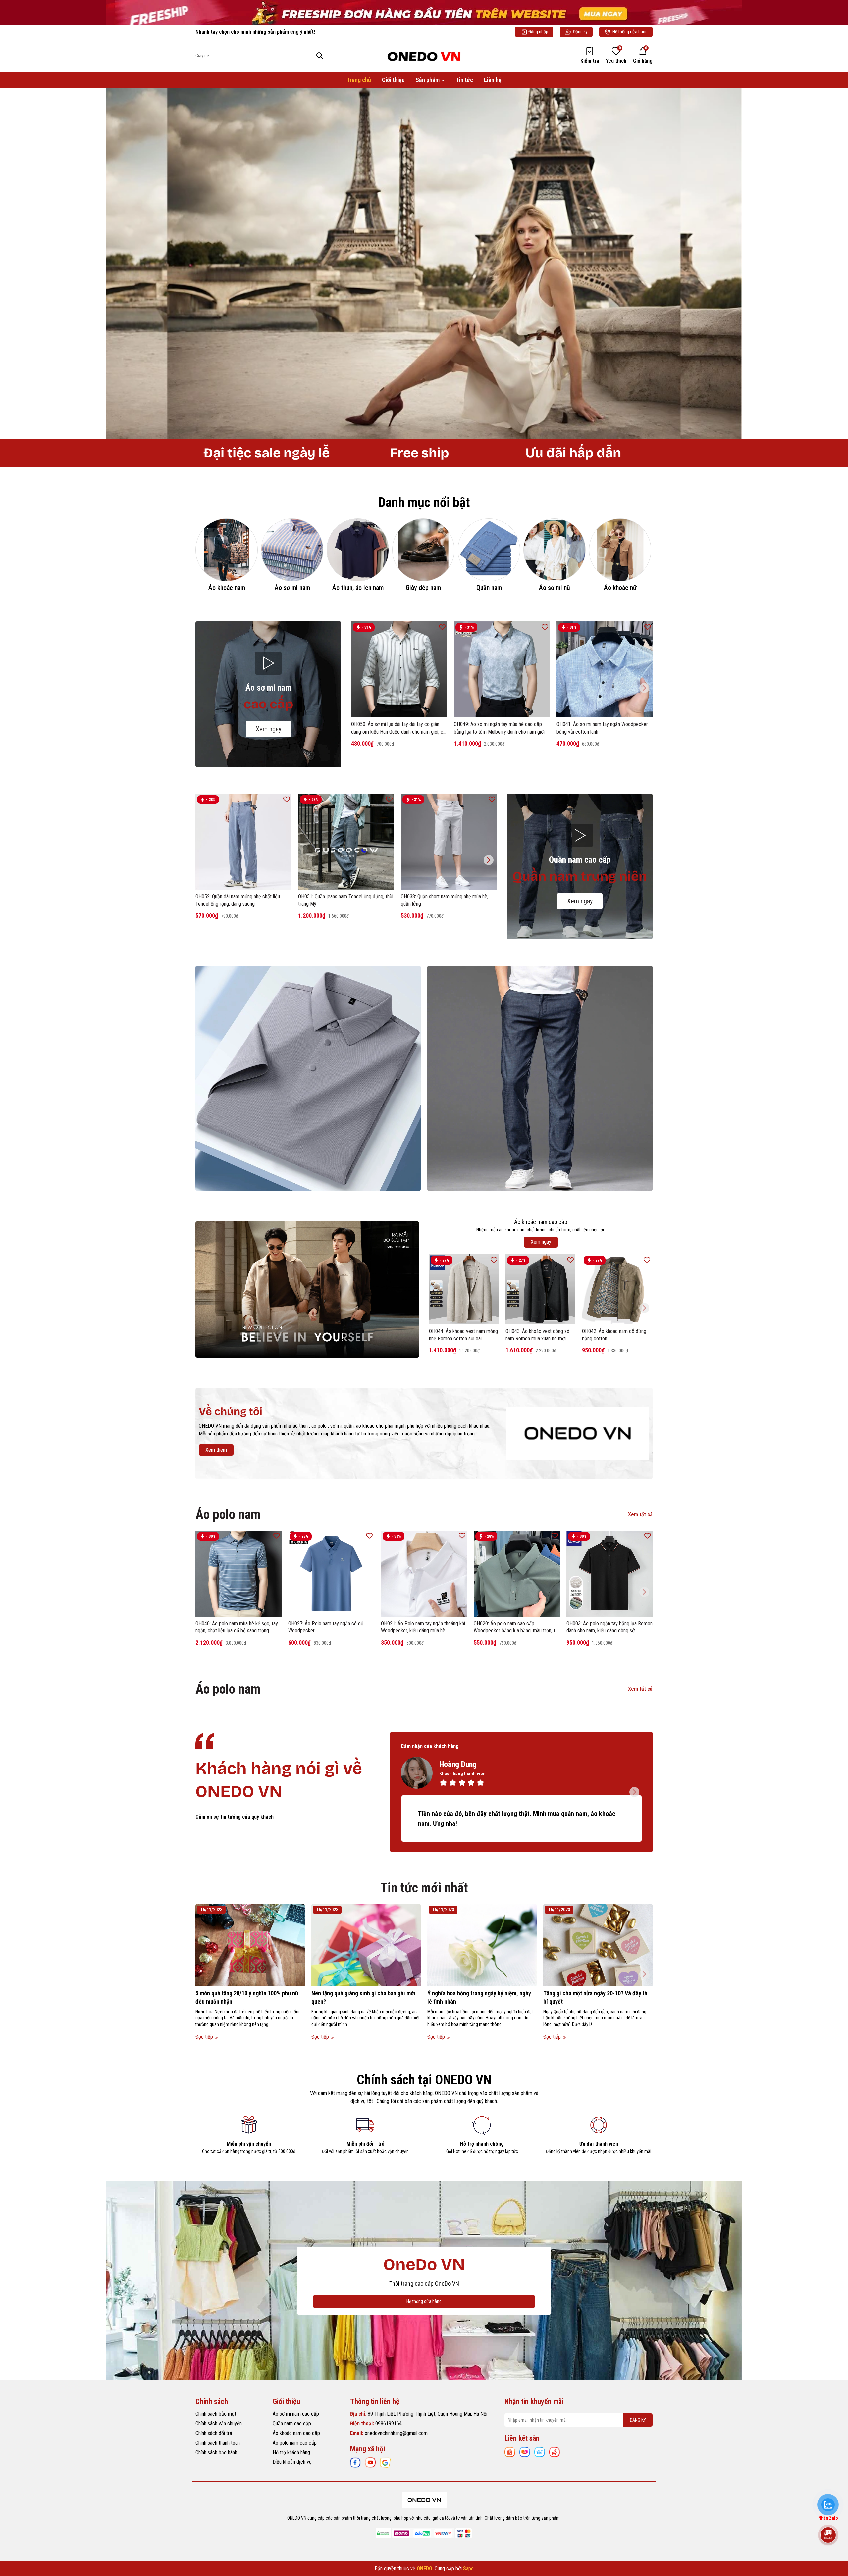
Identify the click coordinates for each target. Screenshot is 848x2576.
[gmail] (385, 2462)
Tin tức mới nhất (424, 1888)
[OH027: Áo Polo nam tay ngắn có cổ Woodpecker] (331, 1574)
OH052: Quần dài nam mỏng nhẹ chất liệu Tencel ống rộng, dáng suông (238, 900)
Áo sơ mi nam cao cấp (296, 2414)
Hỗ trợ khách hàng (291, 2452)
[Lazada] (525, 2452)
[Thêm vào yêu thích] (442, 627)
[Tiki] (540, 2452)
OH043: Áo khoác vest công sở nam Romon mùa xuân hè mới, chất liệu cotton (537, 1335)
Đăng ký (580, 32)
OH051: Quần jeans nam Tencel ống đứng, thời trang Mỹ (346, 900)
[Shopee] (510, 2452)
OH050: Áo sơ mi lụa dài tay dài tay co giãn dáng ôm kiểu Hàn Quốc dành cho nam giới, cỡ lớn (398, 728)
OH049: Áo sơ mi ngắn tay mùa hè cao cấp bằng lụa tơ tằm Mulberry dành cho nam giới (499, 728)
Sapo (468, 2569)
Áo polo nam (228, 1514)
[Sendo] (555, 2452)
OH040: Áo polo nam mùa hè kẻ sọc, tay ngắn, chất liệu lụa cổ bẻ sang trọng (237, 1627)
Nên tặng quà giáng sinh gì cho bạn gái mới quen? (363, 1997)
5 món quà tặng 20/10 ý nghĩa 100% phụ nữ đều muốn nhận (247, 1997)
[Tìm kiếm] (320, 55)
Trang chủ (359, 80)
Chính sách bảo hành (216, 2452)
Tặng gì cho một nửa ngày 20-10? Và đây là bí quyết (595, 1997)
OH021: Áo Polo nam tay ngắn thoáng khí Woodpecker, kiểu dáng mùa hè (423, 1627)
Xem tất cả (640, 1514)
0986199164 (389, 2424)
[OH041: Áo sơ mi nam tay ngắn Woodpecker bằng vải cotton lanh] (605, 669)
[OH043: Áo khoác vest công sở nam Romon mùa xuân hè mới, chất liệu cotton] (540, 1289)
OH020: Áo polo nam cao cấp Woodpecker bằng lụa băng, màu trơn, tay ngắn (517, 1628)
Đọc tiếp (205, 2037)
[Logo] (424, 55)
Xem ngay (268, 729)
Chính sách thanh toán (218, 2443)
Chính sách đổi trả (214, 2433)
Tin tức (464, 80)
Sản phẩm (428, 80)
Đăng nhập (538, 32)
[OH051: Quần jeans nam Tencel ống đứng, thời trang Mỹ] (346, 842)
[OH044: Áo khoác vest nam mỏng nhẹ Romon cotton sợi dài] (464, 1289)
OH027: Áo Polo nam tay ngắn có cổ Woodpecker (326, 1627)
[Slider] (424, 263)
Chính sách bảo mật (216, 2414)
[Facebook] (355, 2462)
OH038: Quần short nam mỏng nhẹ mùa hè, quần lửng (445, 900)
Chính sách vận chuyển (219, 2424)
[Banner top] (424, 12)
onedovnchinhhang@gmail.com (396, 2433)
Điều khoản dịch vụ (292, 2462)
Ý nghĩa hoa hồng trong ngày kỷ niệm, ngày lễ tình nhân (479, 1997)
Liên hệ (493, 80)
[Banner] (308, 1078)
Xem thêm (216, 1450)
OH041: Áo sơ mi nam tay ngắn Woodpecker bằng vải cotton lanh (602, 728)
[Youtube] (370, 2462)
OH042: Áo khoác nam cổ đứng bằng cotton (614, 1335)
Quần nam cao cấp (292, 2424)
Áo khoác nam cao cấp (296, 2433)
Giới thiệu (393, 80)
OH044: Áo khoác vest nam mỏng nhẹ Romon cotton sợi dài (463, 1335)
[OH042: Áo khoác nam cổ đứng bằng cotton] (617, 1289)
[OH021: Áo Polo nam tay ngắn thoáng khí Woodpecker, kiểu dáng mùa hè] (424, 1574)
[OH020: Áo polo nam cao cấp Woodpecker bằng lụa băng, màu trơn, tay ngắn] (517, 1574)
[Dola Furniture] (578, 1433)
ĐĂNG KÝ (638, 2420)
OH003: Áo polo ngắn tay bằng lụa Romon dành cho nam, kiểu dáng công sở (609, 1627)
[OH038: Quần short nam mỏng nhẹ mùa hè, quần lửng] (449, 842)
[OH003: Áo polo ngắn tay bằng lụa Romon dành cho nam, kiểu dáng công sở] (609, 1574)
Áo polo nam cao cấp (295, 2443)
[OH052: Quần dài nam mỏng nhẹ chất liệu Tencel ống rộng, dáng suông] (243, 842)
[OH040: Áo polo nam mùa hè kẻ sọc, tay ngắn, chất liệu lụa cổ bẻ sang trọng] (238, 1574)
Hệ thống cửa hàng (630, 32)
